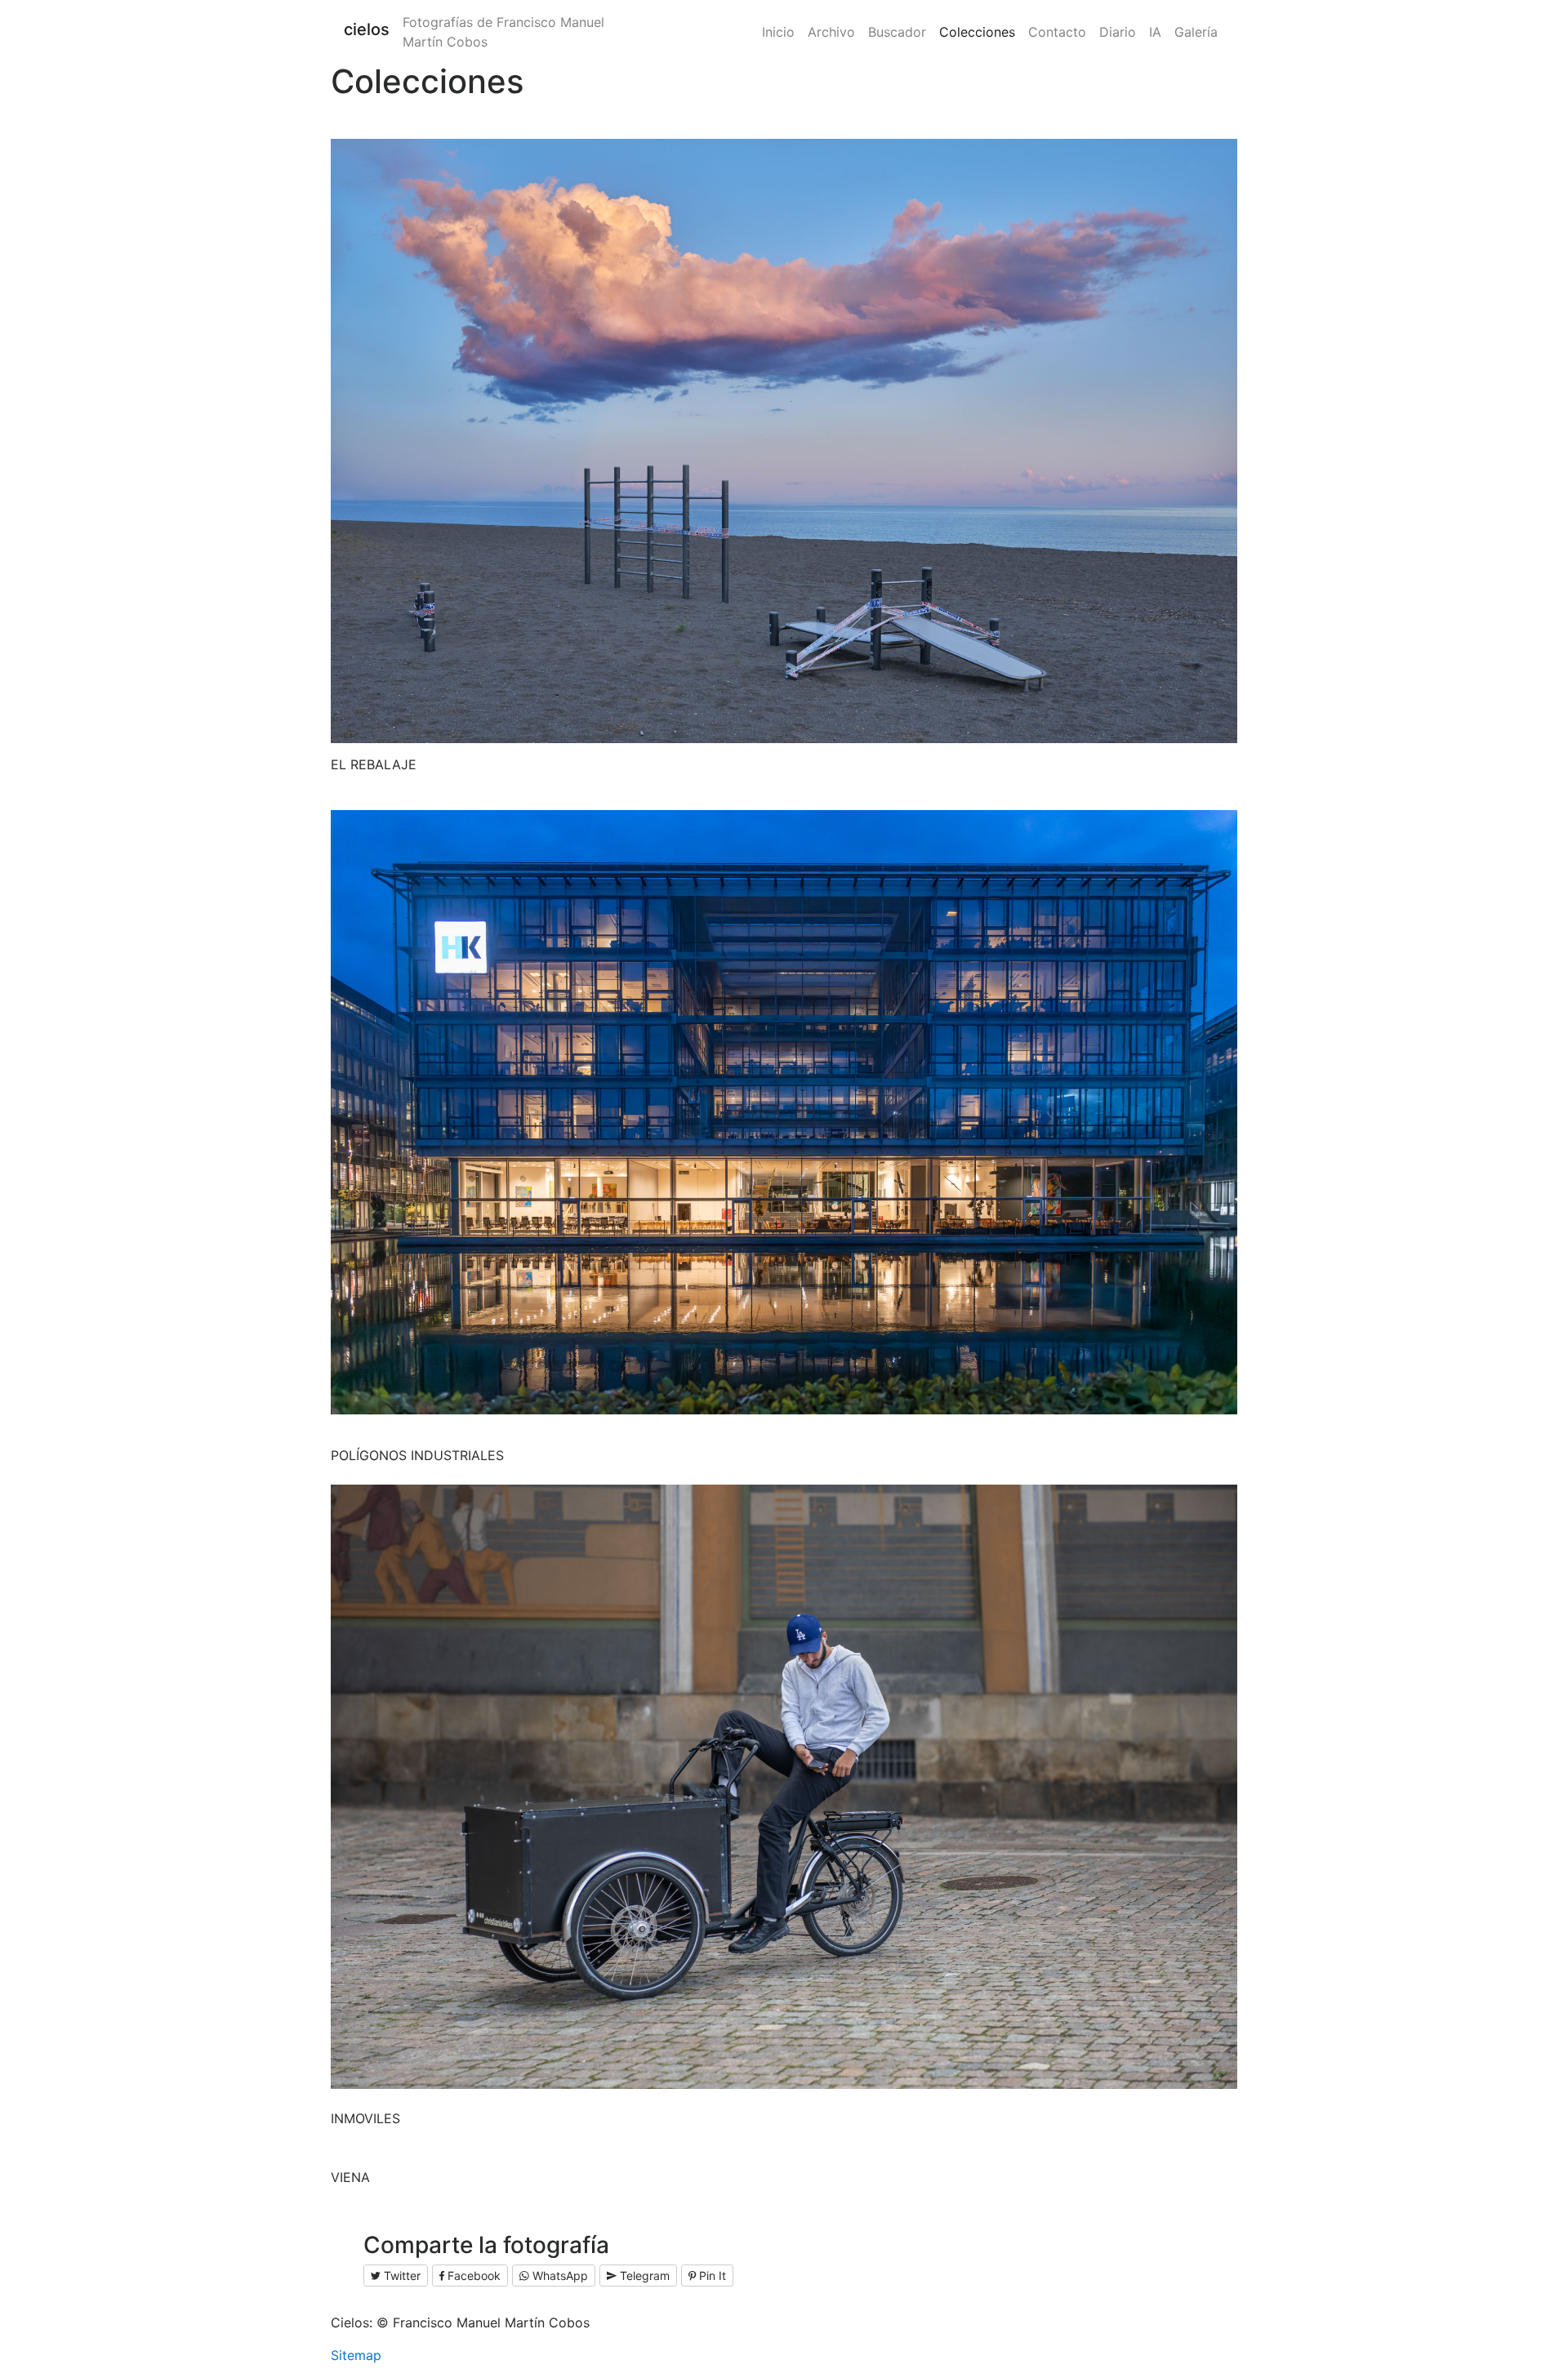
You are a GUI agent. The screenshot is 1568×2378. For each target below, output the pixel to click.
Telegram (643, 2276)
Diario (1118, 32)
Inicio (778, 32)
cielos (367, 29)
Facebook (472, 2276)
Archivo (831, 32)
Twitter (401, 2276)
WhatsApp (559, 2276)
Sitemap (356, 2355)
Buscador (897, 32)
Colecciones (977, 32)
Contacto (1057, 32)
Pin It (711, 2276)
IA (1155, 32)
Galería (1196, 32)
